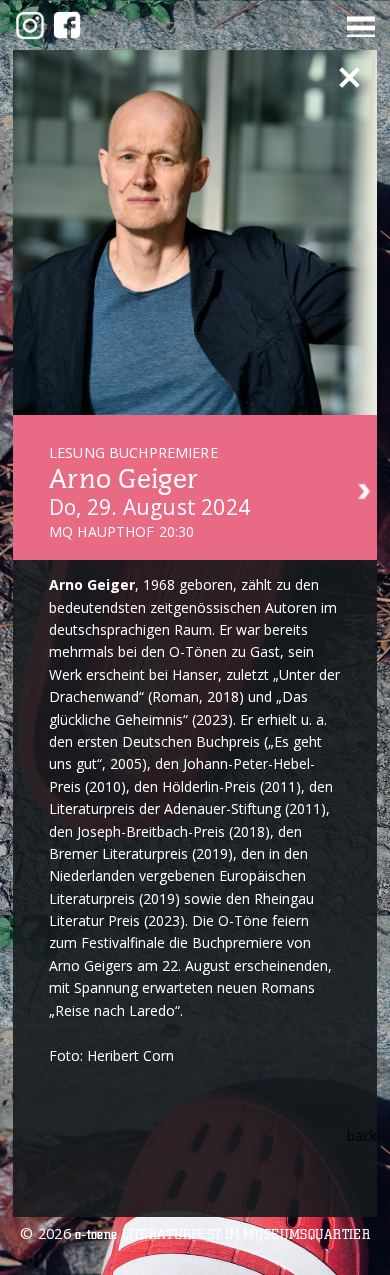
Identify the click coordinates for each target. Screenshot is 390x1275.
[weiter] (364, 493)
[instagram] (30, 25)
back (362, 1135)
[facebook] (67, 25)
